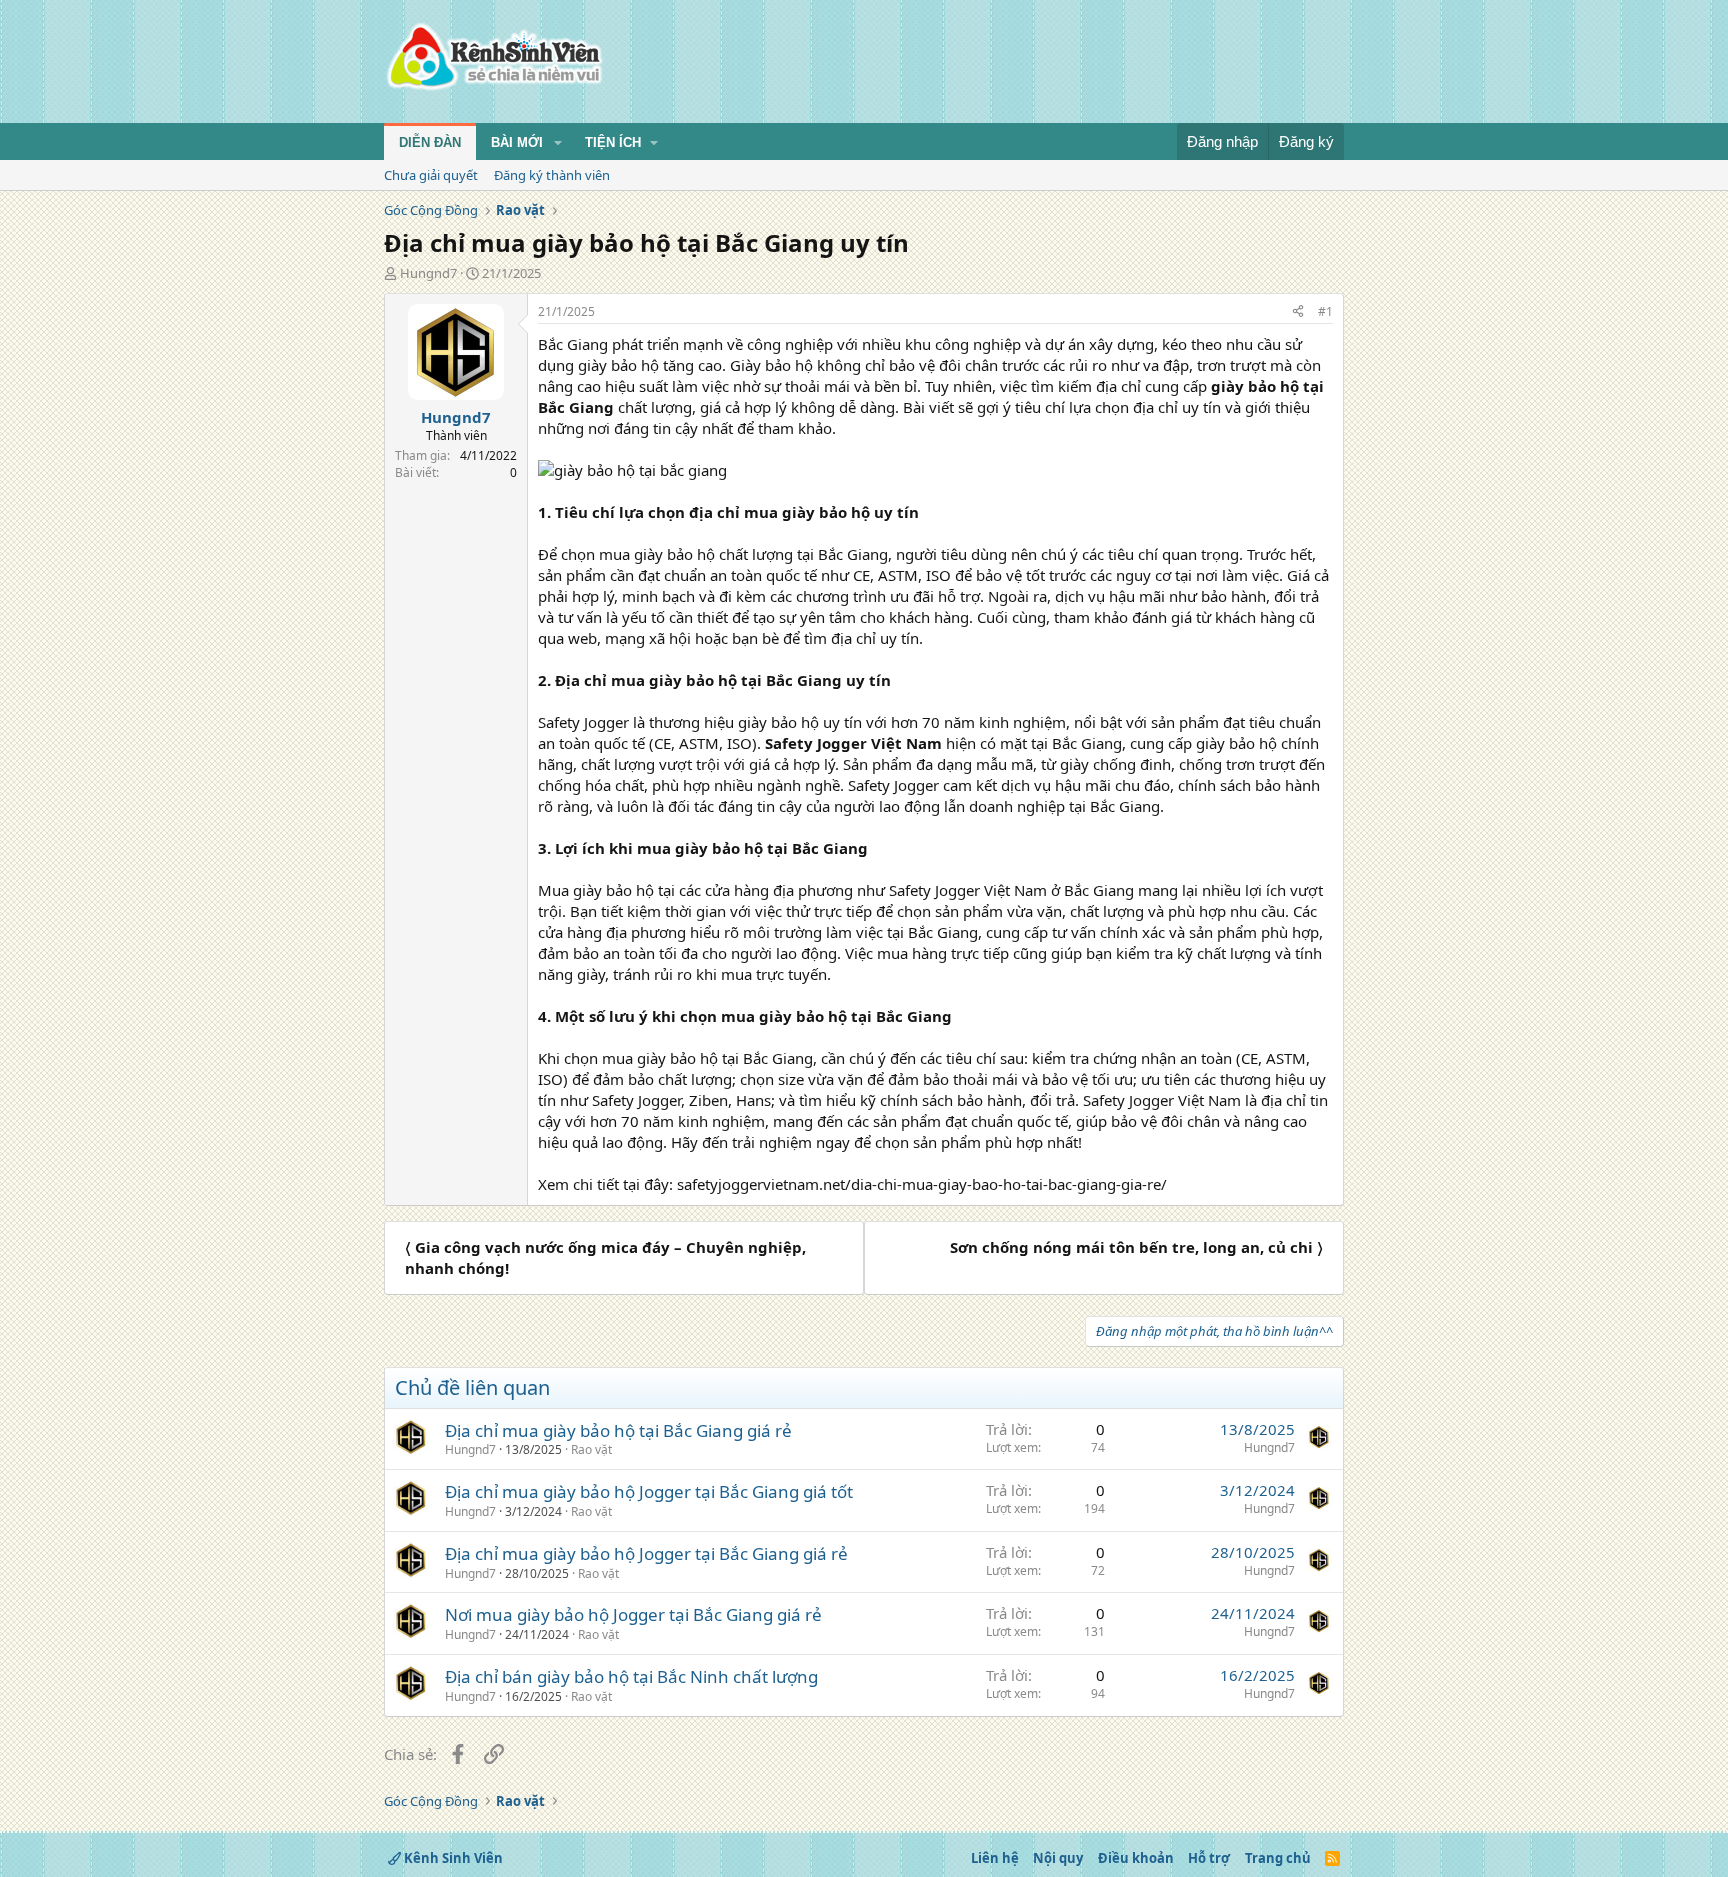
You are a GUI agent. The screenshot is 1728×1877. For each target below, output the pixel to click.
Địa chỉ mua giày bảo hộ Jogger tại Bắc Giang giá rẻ (646, 1553)
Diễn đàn (430, 142)
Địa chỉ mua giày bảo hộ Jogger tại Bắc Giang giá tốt (649, 1491)
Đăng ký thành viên (552, 175)
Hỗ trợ (1209, 1858)
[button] (558, 143)
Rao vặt (591, 1449)
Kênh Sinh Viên (452, 1858)
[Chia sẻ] (1298, 312)
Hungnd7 (428, 273)
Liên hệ (995, 1858)
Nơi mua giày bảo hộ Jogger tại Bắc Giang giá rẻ (633, 1614)
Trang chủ (1278, 1858)
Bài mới (517, 142)
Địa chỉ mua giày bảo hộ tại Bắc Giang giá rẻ (618, 1430)
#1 (1325, 311)
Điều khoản (1136, 1858)
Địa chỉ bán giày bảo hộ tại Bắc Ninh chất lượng (631, 1676)
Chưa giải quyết (431, 175)
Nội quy (1058, 1858)
